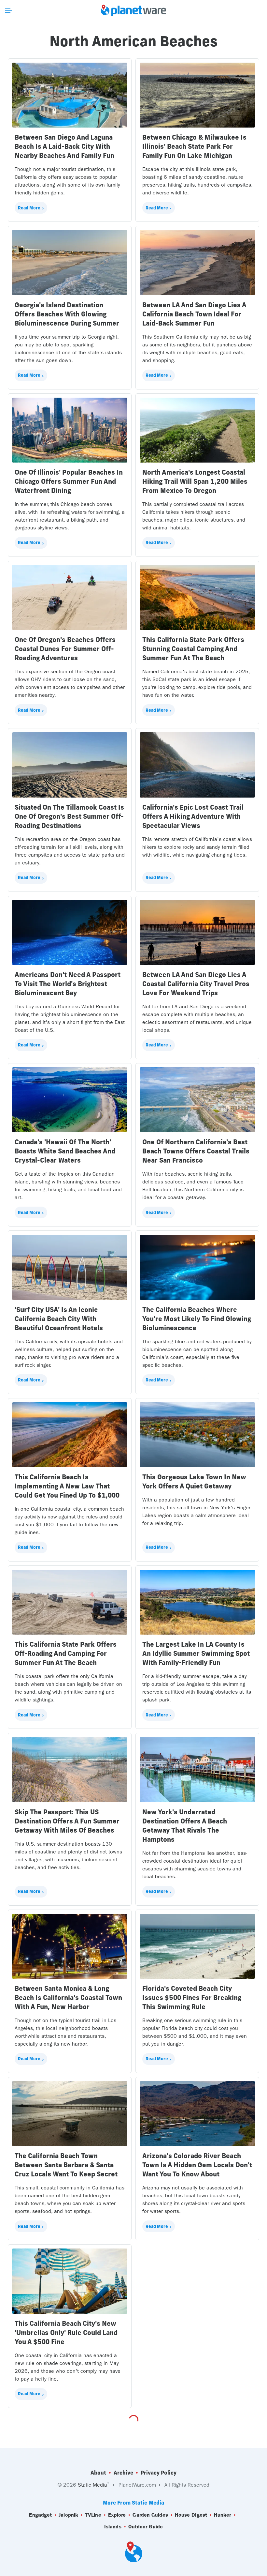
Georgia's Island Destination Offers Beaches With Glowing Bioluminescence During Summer (67, 314)
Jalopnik (68, 2515)
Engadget (40, 2515)
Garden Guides (150, 2515)
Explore (117, 2515)
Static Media (92, 2485)
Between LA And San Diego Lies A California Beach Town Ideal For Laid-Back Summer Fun (194, 314)
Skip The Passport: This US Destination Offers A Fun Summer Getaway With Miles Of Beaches (67, 1821)
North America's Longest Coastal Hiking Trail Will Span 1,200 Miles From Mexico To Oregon (195, 481)
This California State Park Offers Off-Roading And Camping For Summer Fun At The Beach (66, 1653)
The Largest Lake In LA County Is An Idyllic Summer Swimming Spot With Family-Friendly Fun (196, 1653)
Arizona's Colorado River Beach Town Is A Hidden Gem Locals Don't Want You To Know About (197, 2165)
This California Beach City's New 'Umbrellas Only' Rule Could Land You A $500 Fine (66, 2332)
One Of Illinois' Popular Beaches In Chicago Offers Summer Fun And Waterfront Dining (69, 481)
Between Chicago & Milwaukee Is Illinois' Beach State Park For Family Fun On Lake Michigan (194, 146)
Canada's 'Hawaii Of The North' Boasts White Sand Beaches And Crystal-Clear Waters (65, 1151)
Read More (29, 208)
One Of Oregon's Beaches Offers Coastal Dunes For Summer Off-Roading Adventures (65, 649)
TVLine (93, 2515)
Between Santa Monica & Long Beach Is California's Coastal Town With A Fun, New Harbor (68, 1997)
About (98, 2473)
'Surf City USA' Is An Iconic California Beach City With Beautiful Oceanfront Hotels (59, 1319)
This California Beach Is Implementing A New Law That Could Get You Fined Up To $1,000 (67, 1486)
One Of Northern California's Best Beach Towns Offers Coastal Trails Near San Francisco (196, 1151)
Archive (123, 2473)
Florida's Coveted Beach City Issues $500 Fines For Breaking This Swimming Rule (192, 1997)
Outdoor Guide (146, 2527)
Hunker (223, 2515)
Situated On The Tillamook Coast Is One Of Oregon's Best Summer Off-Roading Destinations (69, 816)
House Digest (191, 2515)
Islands (113, 2527)
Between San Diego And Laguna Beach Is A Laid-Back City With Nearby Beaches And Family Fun (64, 146)
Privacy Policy (159, 2473)
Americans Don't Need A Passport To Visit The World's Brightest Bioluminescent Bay (68, 984)
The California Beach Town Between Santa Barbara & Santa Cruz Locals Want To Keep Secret (66, 2165)
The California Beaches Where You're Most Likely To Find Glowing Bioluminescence (197, 1319)
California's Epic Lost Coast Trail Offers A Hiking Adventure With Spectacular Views (193, 816)
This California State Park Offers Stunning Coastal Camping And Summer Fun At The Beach (193, 649)
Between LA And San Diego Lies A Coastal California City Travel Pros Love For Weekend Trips (196, 984)
